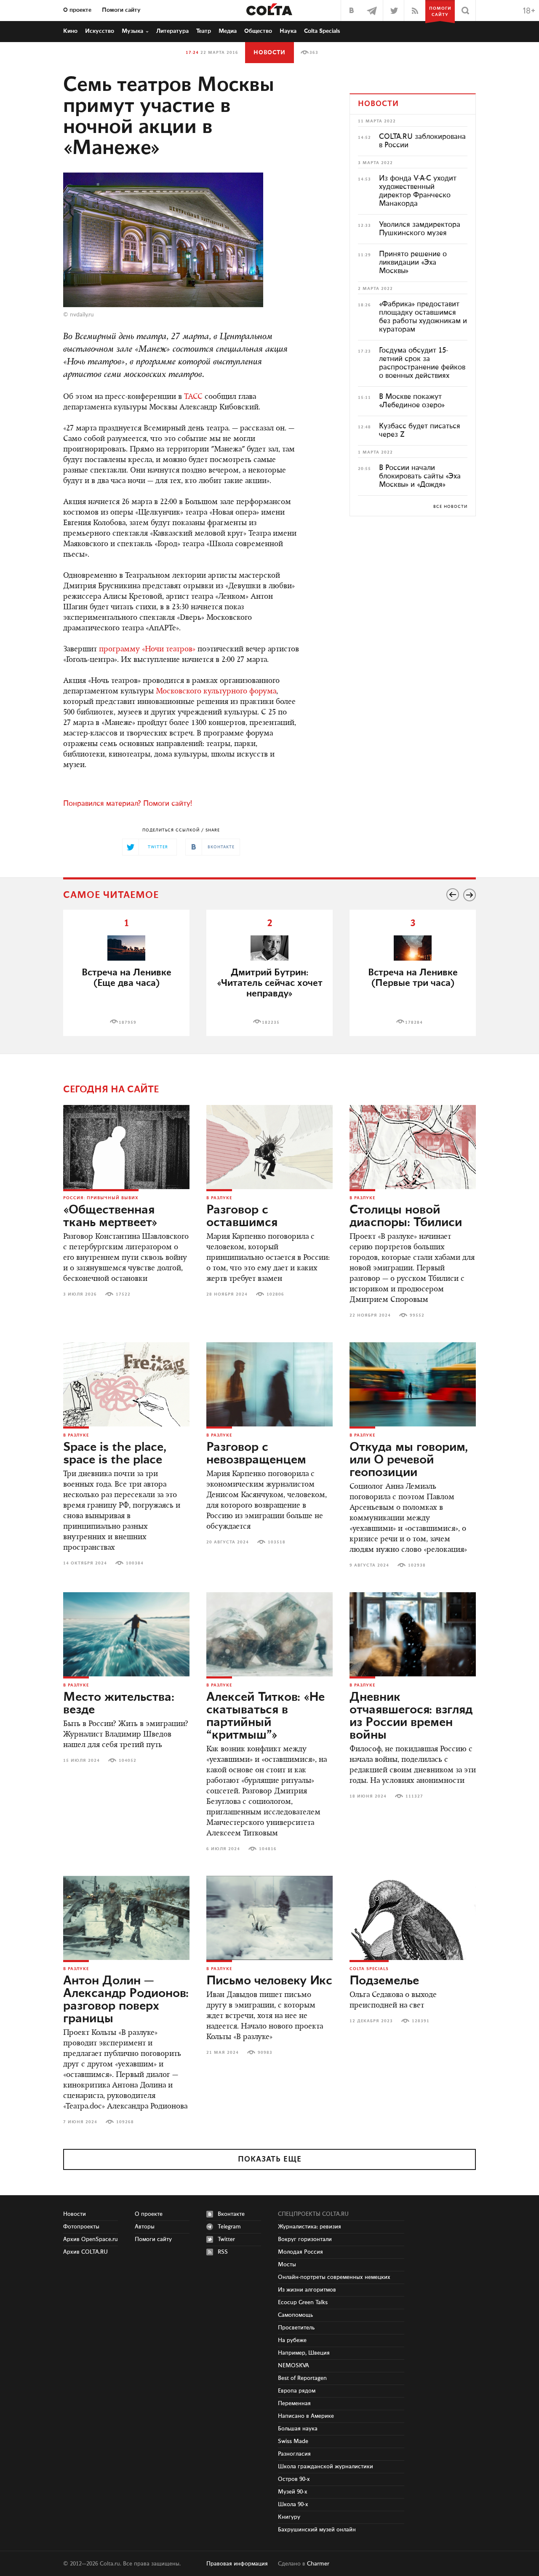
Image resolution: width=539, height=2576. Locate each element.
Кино (70, 31)
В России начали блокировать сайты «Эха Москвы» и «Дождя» (420, 476)
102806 (275, 1294)
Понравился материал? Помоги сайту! (128, 804)
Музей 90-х (293, 2492)
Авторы (145, 2227)
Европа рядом (297, 2391)
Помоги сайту (121, 10)
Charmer (318, 2564)
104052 (128, 1761)
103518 (277, 1542)
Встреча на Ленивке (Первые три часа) (413, 978)
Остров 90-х (294, 2479)
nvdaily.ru (82, 315)
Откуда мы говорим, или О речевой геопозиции (409, 1460)
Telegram (229, 2227)
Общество (258, 31)
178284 (414, 1022)
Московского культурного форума (216, 692)
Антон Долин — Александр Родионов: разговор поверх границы (126, 2000)
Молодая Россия (300, 2252)
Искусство (100, 31)
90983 (265, 2053)
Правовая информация (237, 2564)
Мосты (287, 2265)
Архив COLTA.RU (85, 2252)
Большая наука (298, 2429)
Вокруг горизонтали (305, 2239)
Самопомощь (295, 2315)
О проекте (77, 10)
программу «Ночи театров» (147, 650)
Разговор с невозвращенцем (256, 1454)
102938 (417, 1565)
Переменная (294, 2403)
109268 (125, 2122)
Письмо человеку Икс (269, 1981)
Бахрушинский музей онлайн (317, 2530)
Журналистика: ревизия (310, 2227)
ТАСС (193, 397)
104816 (268, 1849)
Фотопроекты (81, 2227)
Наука (288, 31)
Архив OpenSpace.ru (91, 2239)
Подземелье (384, 1981)
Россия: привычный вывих (101, 1198)
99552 (417, 1315)
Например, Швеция (304, 2353)
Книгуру (289, 2517)
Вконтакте (231, 2214)
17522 (123, 1294)
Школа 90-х (293, 2504)
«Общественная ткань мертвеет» (110, 1216)
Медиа (228, 31)
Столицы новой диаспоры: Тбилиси (406, 1216)
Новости (269, 53)
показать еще (270, 2159)
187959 (128, 1022)
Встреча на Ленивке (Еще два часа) (127, 978)
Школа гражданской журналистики (326, 2467)
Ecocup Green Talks (303, 2302)
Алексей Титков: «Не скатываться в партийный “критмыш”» (265, 1716)
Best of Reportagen (302, 2378)
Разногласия (294, 2454)
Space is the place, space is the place (115, 1454)
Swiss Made (293, 2441)
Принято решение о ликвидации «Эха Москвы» (413, 263)
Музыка (132, 31)
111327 (414, 1796)
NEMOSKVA (294, 2366)
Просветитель (296, 2328)
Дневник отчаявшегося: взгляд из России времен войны (411, 1716)
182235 (271, 1022)
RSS (223, 2252)
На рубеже (292, 2340)
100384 (135, 1563)
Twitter (226, 2239)
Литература (172, 31)
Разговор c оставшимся (242, 1216)
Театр (204, 31)
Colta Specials (322, 31)
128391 (421, 2021)
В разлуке (219, 1198)
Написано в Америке (306, 2416)
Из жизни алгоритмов (307, 2290)
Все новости (450, 507)
